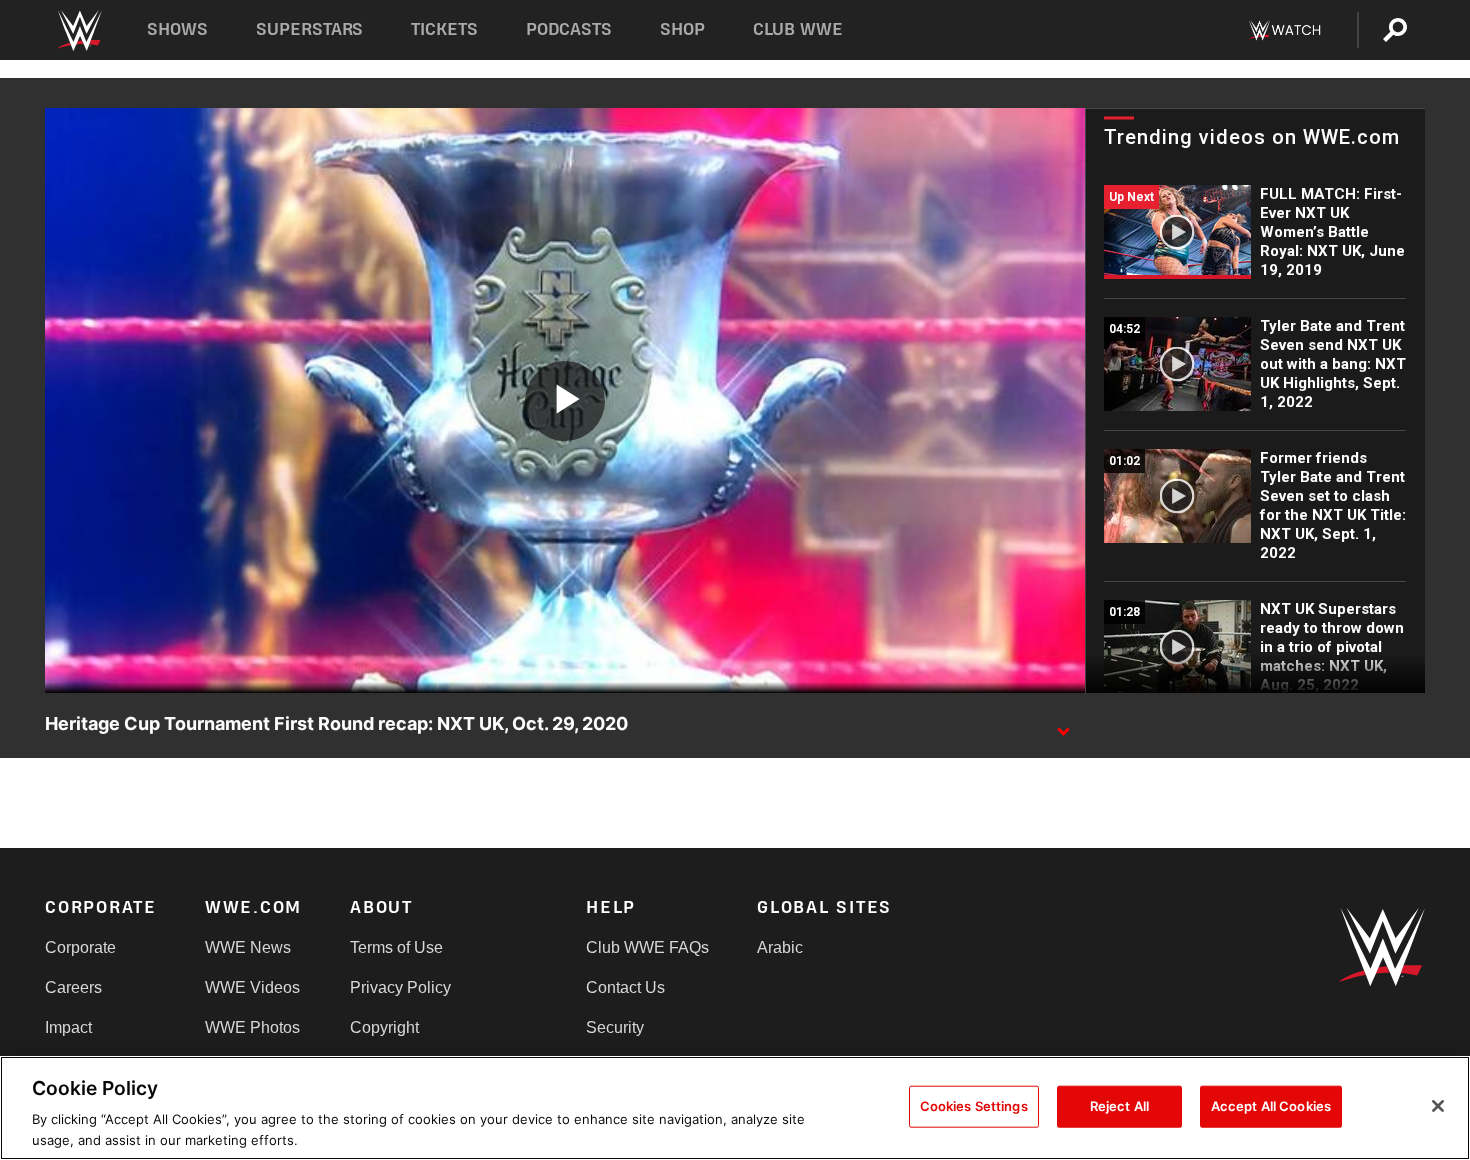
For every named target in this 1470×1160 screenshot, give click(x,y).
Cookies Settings (974, 1106)
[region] (735, 1108)
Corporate (80, 947)
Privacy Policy (400, 987)
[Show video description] (1063, 725)
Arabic (780, 947)
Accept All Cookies (1271, 1106)
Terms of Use (396, 947)
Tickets (444, 29)
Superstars (310, 29)
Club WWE (798, 29)
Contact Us (625, 987)
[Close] (1438, 1106)
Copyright (384, 1027)
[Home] (78, 30)
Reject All (1119, 1106)
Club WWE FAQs (647, 947)
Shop (682, 29)
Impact (68, 1027)
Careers (73, 987)
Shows (177, 29)
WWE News (248, 947)
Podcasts (569, 29)
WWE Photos (252, 1027)
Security (615, 1027)
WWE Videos (252, 987)
